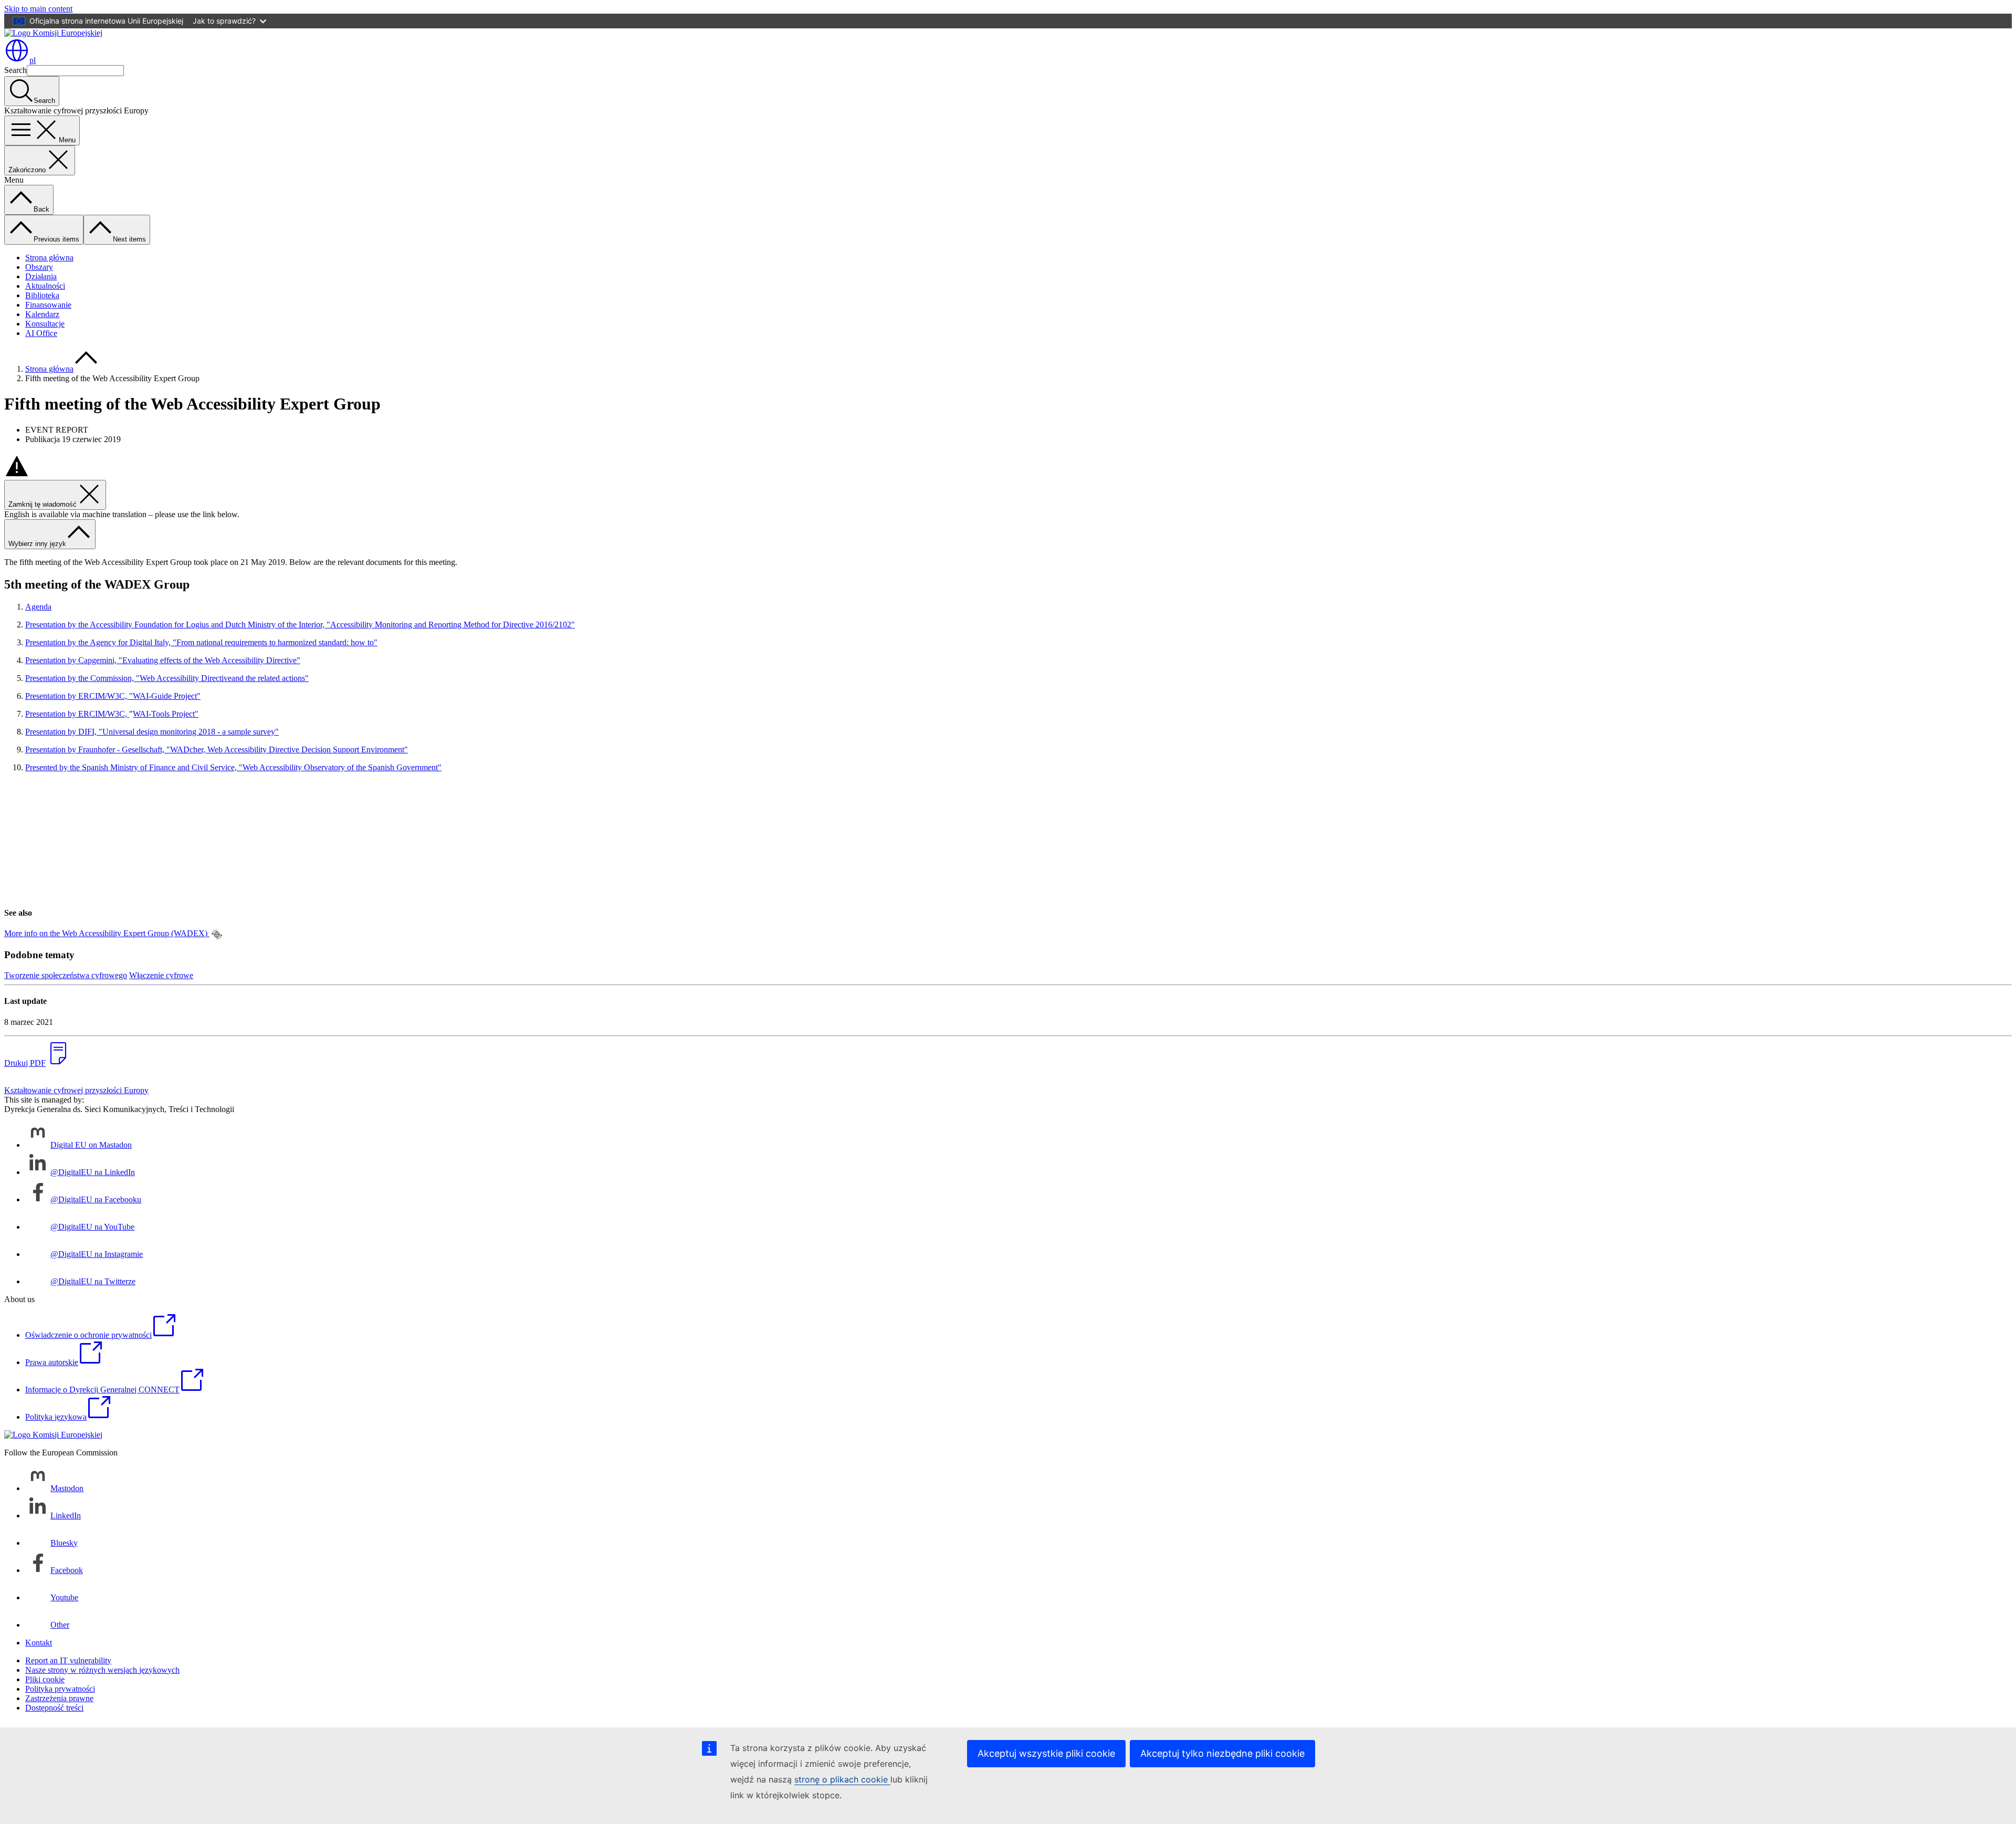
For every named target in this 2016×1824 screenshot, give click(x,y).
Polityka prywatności (60, 1689)
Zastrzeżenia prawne (59, 1698)
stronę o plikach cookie (842, 1779)
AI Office (41, 333)
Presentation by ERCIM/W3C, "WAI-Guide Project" (113, 696)
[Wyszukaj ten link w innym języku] (217, 935)
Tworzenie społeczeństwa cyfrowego (66, 975)
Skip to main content (38, 9)
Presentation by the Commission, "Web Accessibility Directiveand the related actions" (167, 678)
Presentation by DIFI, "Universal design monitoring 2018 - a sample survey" (152, 732)
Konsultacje (45, 324)
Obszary (39, 267)
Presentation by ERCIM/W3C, (77, 714)
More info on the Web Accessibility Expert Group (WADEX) (107, 933)
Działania (41, 276)
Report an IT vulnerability (68, 1660)
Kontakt (39, 1643)
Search (15, 70)
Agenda (38, 607)
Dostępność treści (54, 1708)
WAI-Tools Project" (166, 714)
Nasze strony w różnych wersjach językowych (102, 1670)
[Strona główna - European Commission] (53, 33)
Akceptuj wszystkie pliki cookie (1046, 1753)
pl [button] (33, 60)
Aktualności (45, 286)
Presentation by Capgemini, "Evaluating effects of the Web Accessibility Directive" (163, 660)
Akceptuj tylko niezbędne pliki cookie (1222, 1753)
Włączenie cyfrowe (161, 975)
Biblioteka (42, 295)
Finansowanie (48, 305)
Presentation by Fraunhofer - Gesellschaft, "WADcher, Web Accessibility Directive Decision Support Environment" (217, 749)
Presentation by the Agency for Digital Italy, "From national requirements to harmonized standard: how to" (201, 642)
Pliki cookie (45, 1679)
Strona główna (49, 258)
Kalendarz (42, 314)
